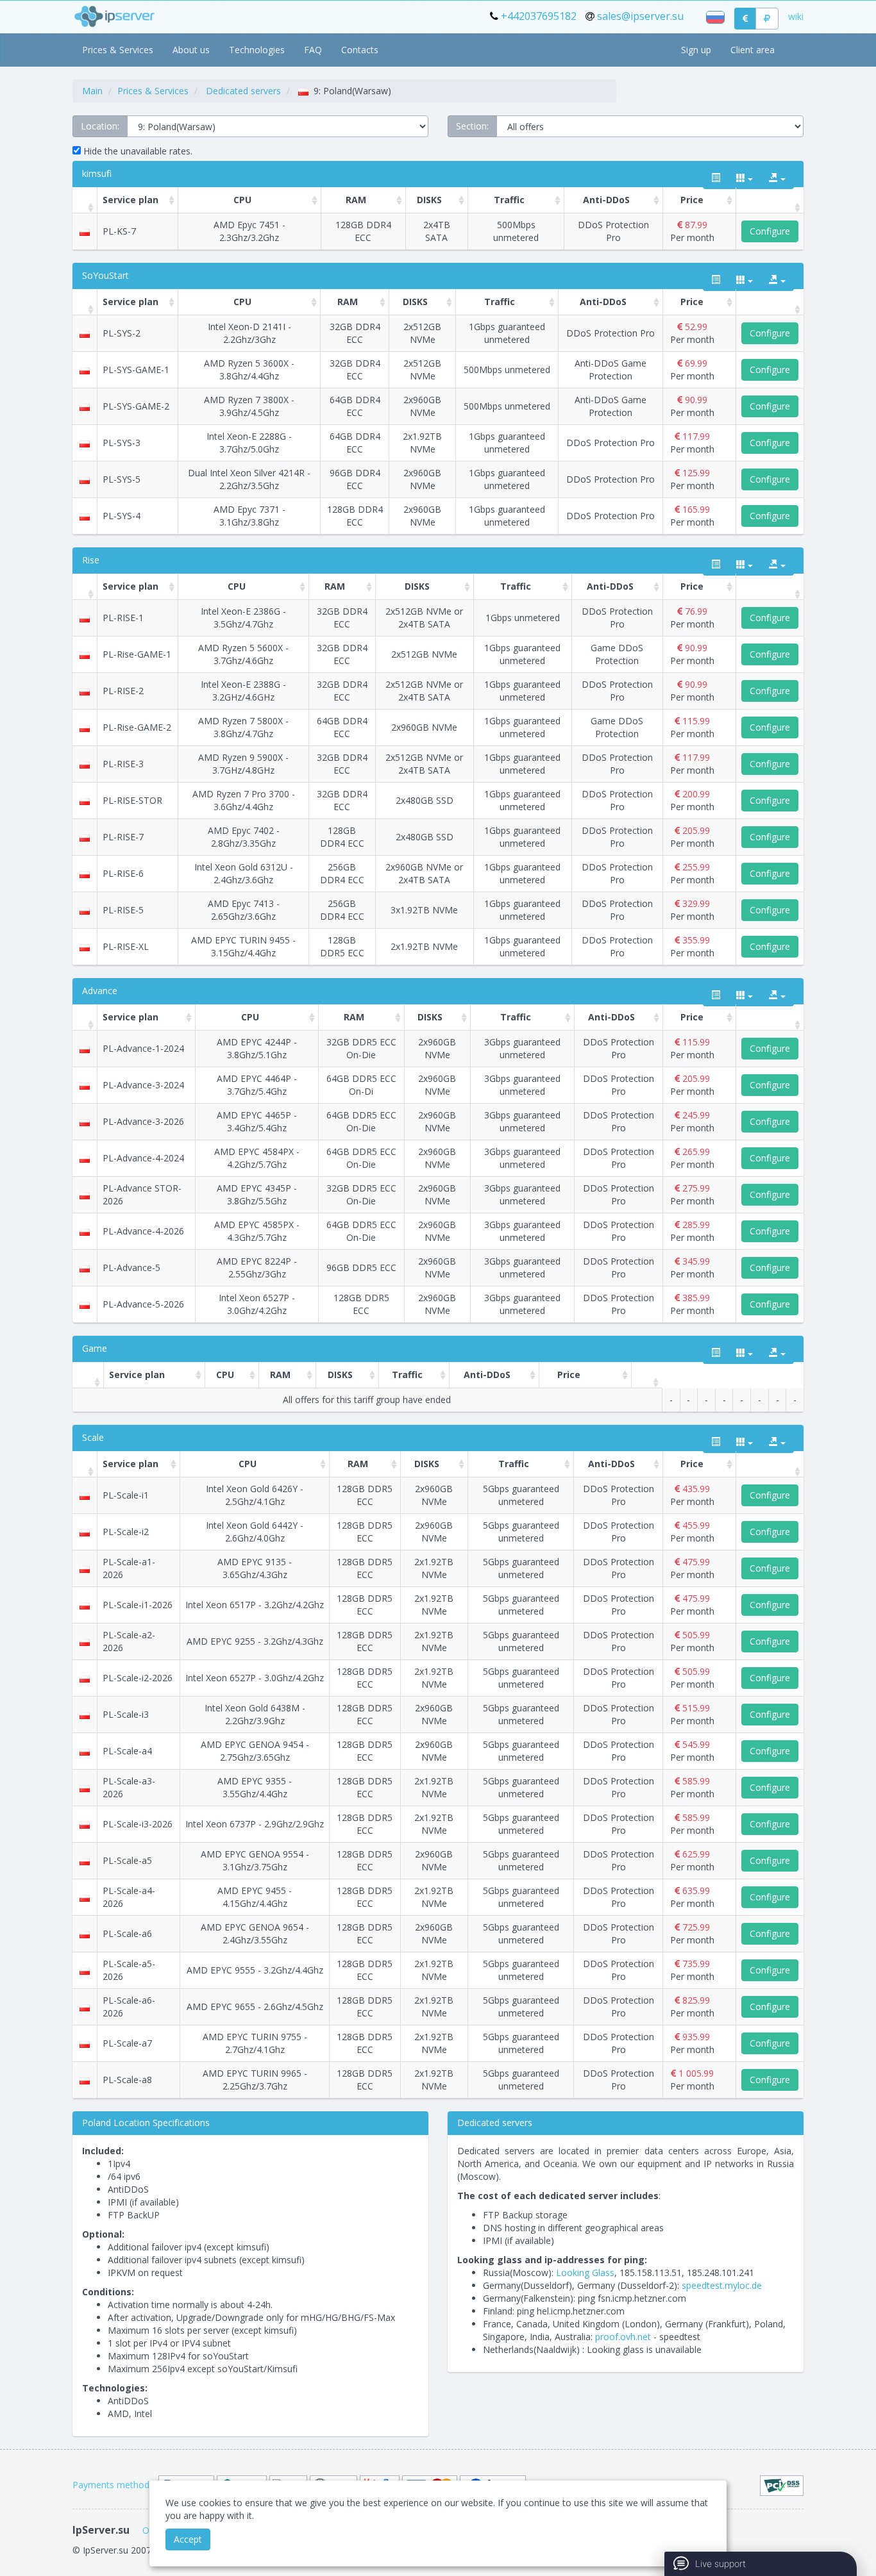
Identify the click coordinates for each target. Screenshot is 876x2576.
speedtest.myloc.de (722, 2285)
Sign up (696, 50)
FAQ (313, 50)
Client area (753, 50)
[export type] (777, 178)
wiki (796, 16)
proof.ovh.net (623, 2337)
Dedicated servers (243, 91)
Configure (770, 231)
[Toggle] (716, 178)
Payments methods (113, 2485)
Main (92, 91)
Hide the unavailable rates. (137, 151)
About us (191, 50)
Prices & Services (118, 50)
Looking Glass (585, 2273)
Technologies (257, 50)
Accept (188, 2539)
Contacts (360, 50)
